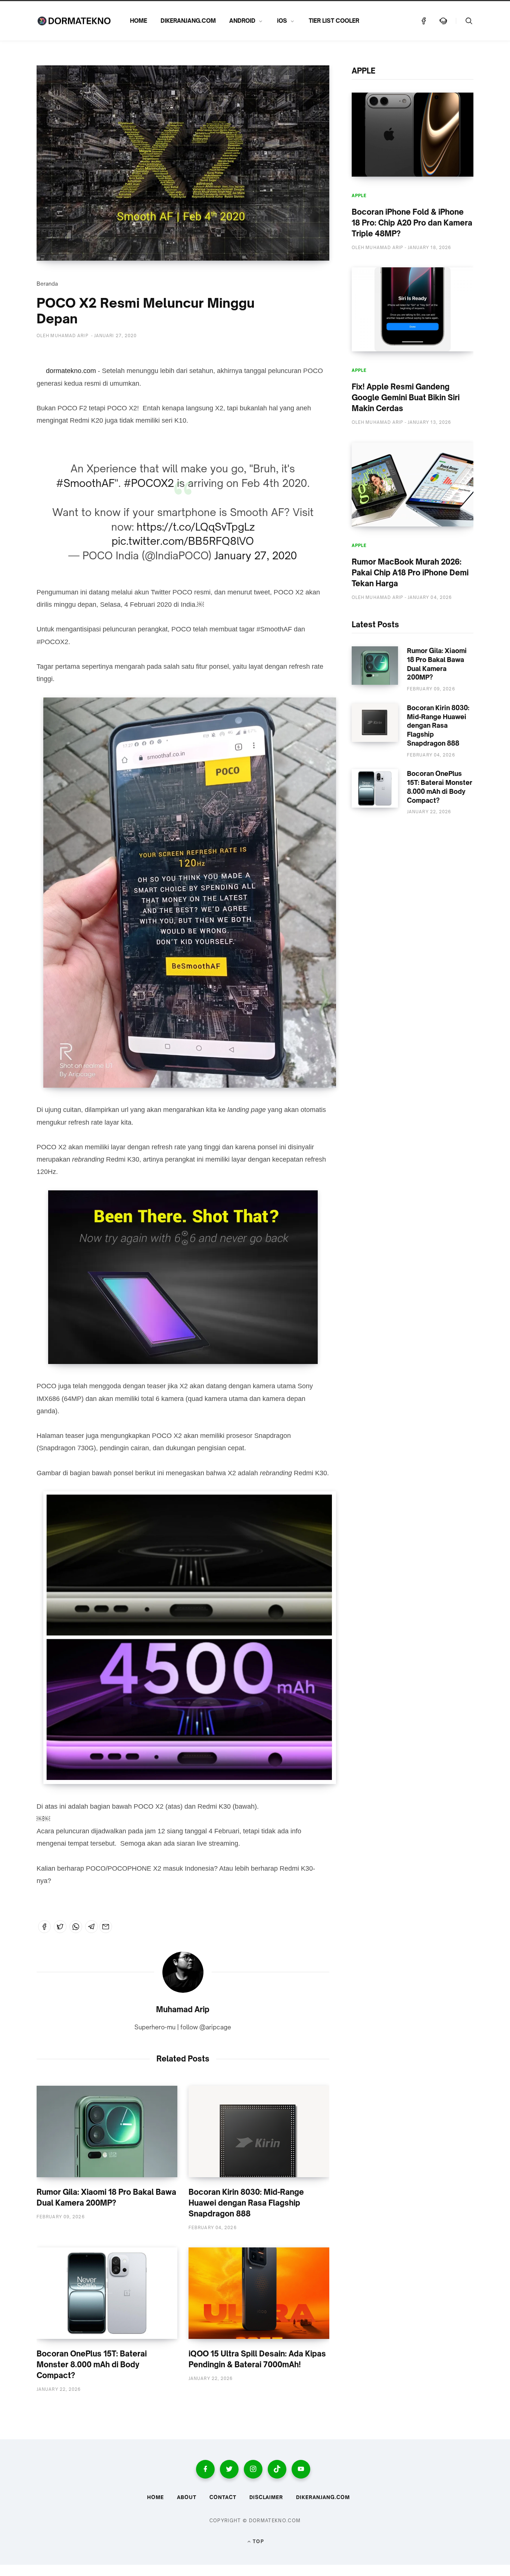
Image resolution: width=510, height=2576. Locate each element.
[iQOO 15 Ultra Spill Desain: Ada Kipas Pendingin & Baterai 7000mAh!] (259, 2293)
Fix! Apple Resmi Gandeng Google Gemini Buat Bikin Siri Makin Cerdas (406, 397)
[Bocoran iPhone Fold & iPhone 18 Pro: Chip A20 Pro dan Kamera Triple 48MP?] (413, 135)
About (187, 2497)
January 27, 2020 (256, 555)
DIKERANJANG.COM (188, 21)
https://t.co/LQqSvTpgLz (196, 527)
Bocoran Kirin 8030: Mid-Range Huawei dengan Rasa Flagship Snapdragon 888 (246, 2203)
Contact (223, 2497)
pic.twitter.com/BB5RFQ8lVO (183, 541)
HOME (139, 21)
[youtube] (301, 2469)
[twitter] (229, 2469)
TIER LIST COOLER (334, 21)
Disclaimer (266, 2497)
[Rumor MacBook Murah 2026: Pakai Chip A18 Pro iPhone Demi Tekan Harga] (413, 484)
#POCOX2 (149, 483)
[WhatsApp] (76, 1927)
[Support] (443, 21)
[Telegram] (91, 1927)
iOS (282, 21)
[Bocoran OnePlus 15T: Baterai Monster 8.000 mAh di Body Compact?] (107, 2293)
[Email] (106, 1927)
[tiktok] (277, 2469)
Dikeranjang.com (323, 2497)
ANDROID (242, 21)
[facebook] (205, 2469)
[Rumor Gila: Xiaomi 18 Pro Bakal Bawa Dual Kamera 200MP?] (107, 2131)
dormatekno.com (71, 371)
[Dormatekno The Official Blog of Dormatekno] (74, 21)
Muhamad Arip (183, 2009)
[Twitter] (60, 1927)
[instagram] (253, 2469)
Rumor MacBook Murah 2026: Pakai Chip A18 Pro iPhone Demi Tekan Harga (410, 573)
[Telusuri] (469, 21)
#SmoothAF (85, 483)
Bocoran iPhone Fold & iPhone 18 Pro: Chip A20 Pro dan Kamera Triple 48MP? (412, 223)
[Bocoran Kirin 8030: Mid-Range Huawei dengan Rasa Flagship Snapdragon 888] (259, 2131)
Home (156, 2497)
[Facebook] (424, 21)
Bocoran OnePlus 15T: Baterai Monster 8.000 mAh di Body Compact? (92, 2364)
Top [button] (258, 2541)
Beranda (47, 284)
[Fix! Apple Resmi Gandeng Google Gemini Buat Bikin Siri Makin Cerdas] (413, 309)
